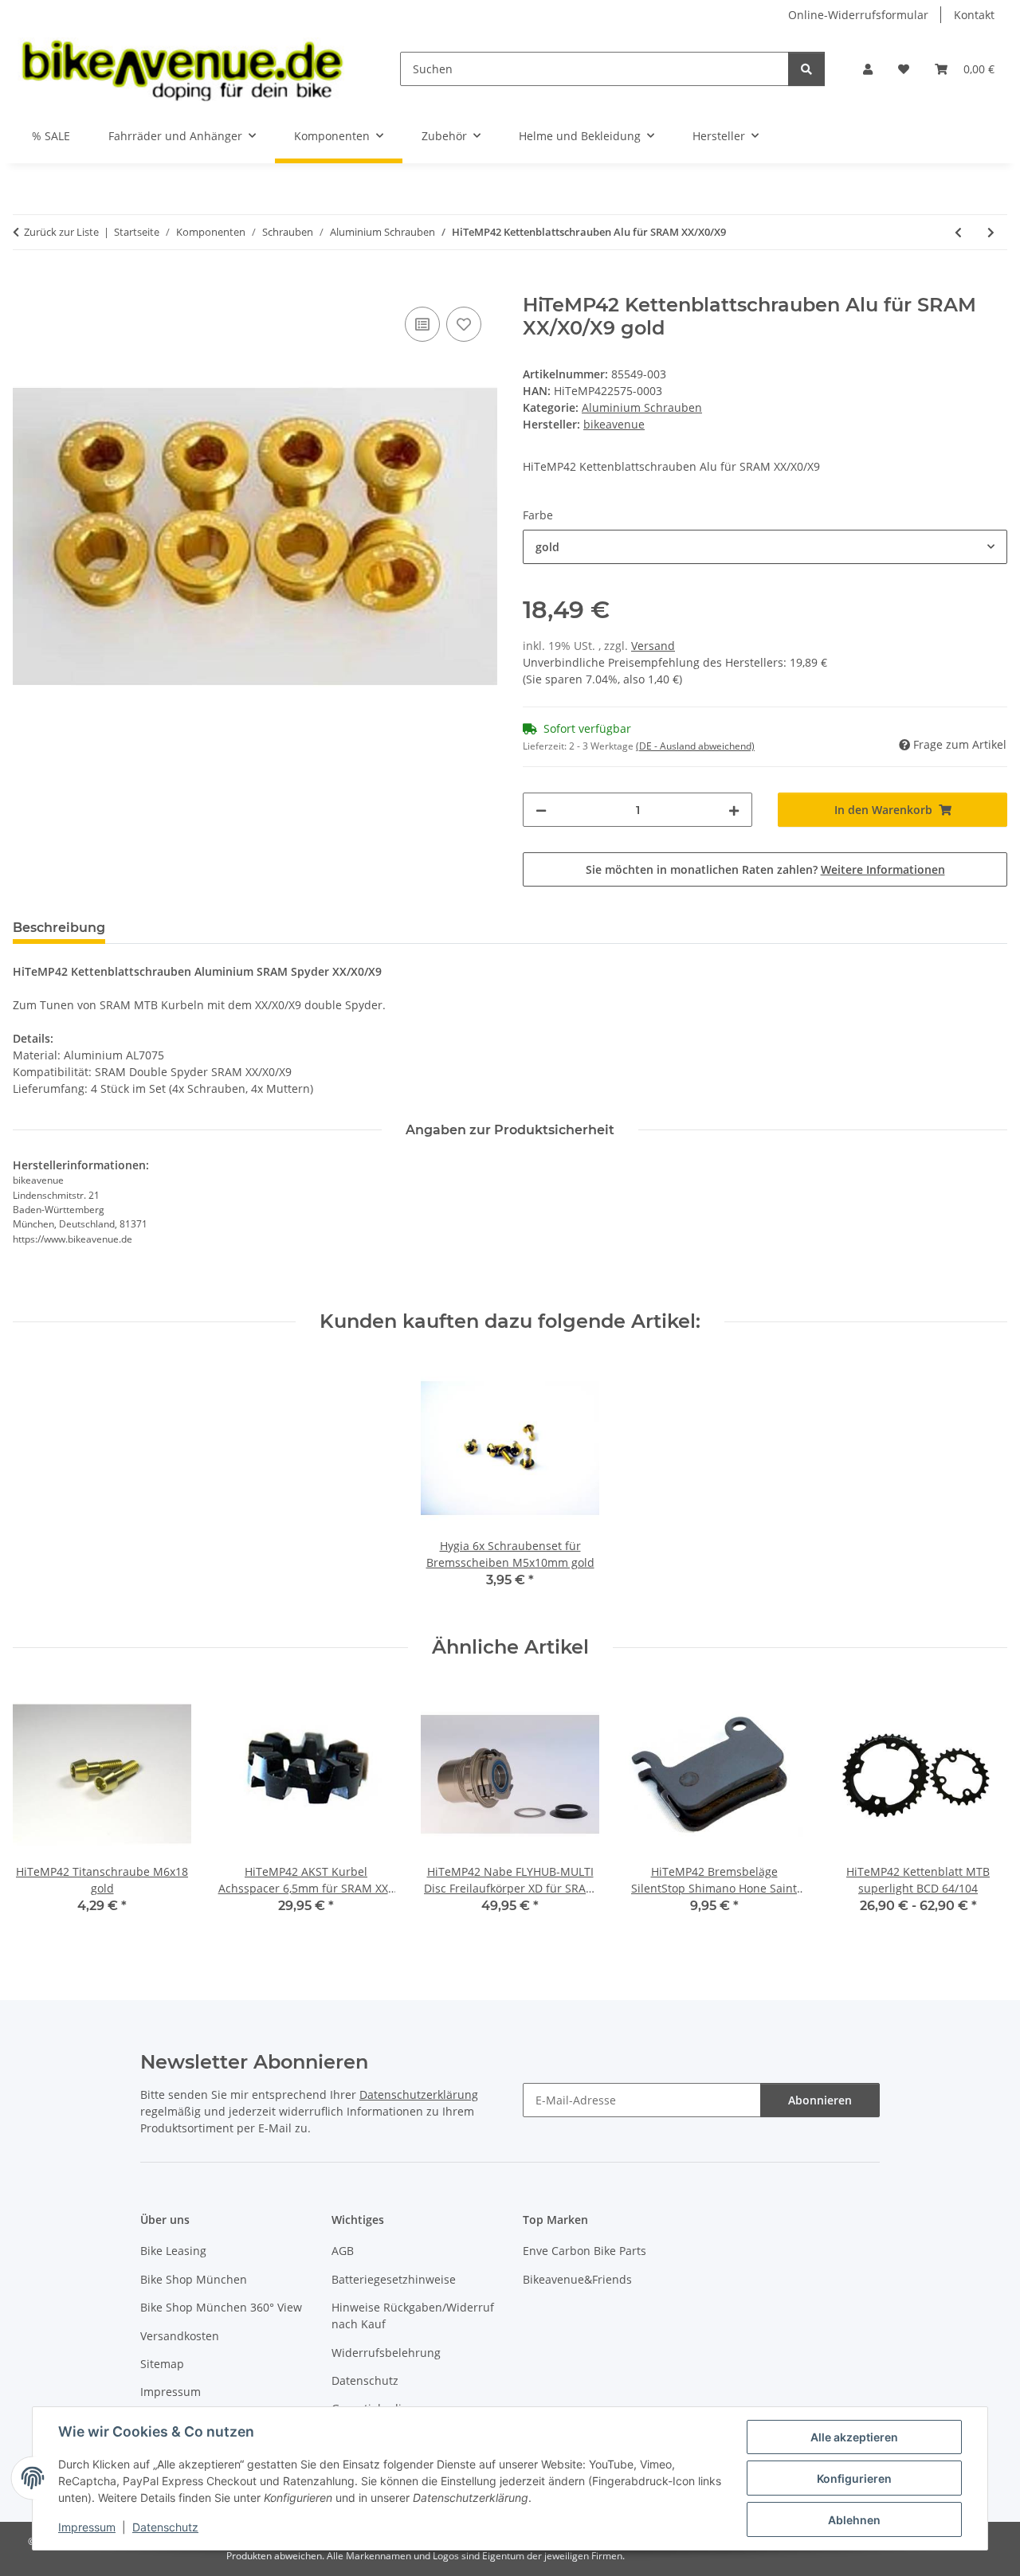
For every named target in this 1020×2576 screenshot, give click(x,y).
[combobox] (765, 547)
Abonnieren (820, 2100)
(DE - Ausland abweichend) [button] (695, 746)
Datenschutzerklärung (419, 2094)
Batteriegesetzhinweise (394, 2279)
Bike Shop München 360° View (221, 2307)
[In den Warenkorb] (25, 285)
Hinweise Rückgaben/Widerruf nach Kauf (413, 2316)
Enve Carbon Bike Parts (585, 2251)
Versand (653, 646)
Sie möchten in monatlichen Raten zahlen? (765, 869)
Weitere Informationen (883, 869)
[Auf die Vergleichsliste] (422, 324)
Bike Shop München (194, 2279)
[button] (868, 69)
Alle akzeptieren (854, 2437)
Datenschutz (165, 2527)
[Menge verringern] (541, 810)
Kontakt (974, 15)
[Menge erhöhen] (734, 810)
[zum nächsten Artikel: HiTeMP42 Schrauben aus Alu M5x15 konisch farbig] (991, 232)
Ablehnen (854, 2520)
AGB (343, 2251)
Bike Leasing (173, 2251)
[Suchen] (806, 69)
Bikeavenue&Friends (577, 2279)
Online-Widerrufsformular (858, 15)
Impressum (87, 2527)
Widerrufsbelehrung (386, 2353)
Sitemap (162, 2364)
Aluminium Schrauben (642, 407)
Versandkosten (180, 2336)
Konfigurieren (854, 2478)
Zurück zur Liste (61, 232)
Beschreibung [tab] (59, 928)
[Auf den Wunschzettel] (464, 324)
